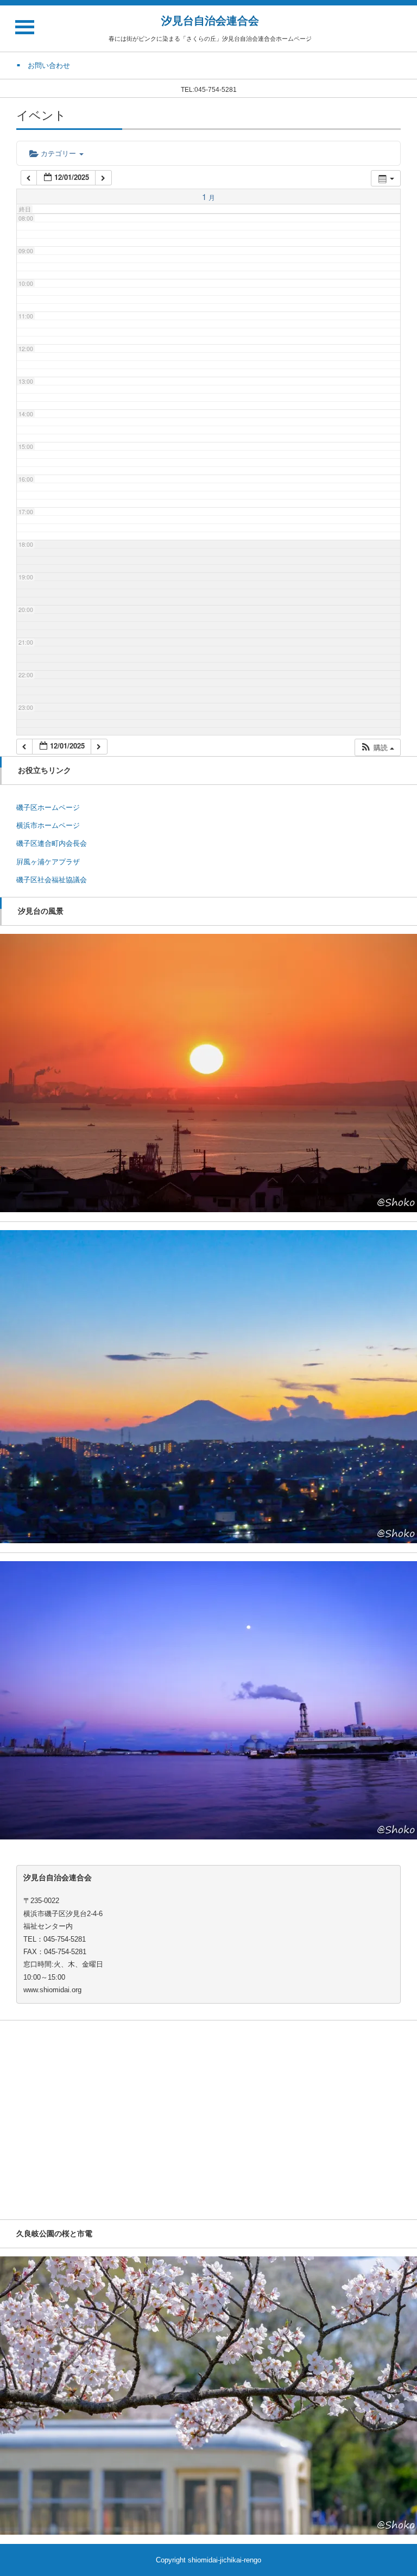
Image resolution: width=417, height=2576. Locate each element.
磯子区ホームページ (48, 807)
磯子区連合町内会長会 (52, 843)
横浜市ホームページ (48, 825)
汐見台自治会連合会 (210, 21)
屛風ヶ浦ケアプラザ (48, 862)
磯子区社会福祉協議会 (52, 880)
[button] (377, 747)
